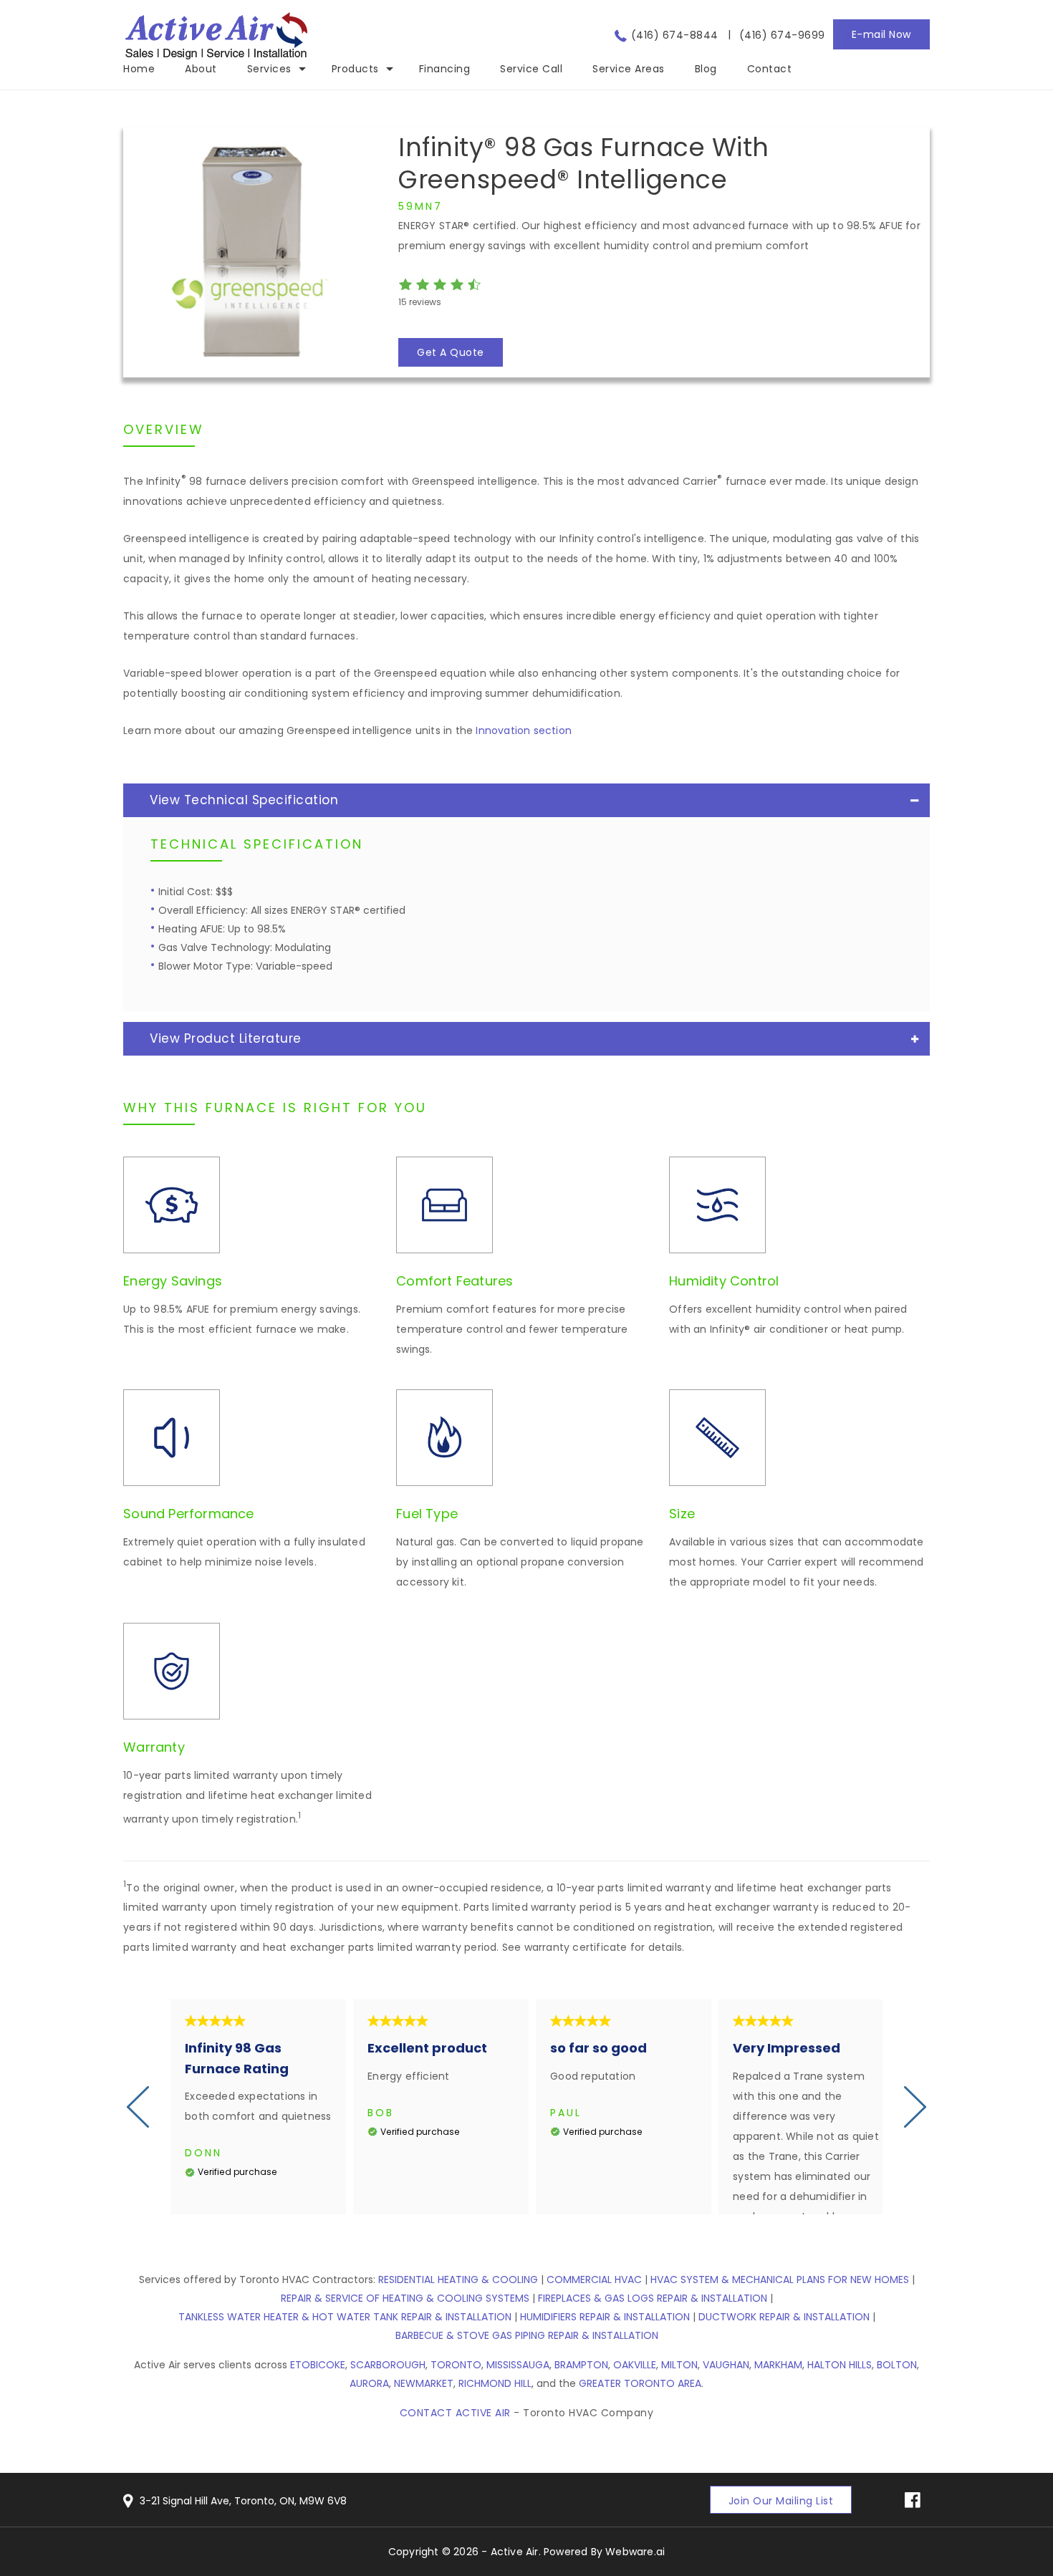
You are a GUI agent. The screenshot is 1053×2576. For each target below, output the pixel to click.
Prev (138, 2107)
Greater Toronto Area (640, 2383)
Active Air (515, 2552)
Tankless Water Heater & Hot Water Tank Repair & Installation (345, 2317)
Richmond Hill (495, 2383)
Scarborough (388, 2365)
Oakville (635, 2365)
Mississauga (518, 2365)
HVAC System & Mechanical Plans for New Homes (780, 2280)
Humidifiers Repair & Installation (605, 2317)
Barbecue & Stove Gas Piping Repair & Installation (527, 2335)
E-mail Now (881, 34)
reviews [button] (420, 302)
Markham (778, 2365)
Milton (679, 2365)
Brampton (581, 2365)
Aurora (369, 2383)
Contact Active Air (455, 2413)
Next (915, 2107)
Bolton (897, 2365)
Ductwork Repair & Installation (784, 2317)
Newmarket (424, 2383)
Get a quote (451, 352)
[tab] (526, 800)
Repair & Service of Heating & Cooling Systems (405, 2298)
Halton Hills (840, 2365)
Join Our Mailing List (781, 2501)
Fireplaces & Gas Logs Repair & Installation (653, 2298)
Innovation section (524, 730)
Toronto (456, 2365)
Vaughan (726, 2365)
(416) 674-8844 (675, 35)
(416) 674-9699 (782, 35)
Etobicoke (318, 2365)
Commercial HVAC (594, 2280)
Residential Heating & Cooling (458, 2280)
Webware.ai (635, 2552)
